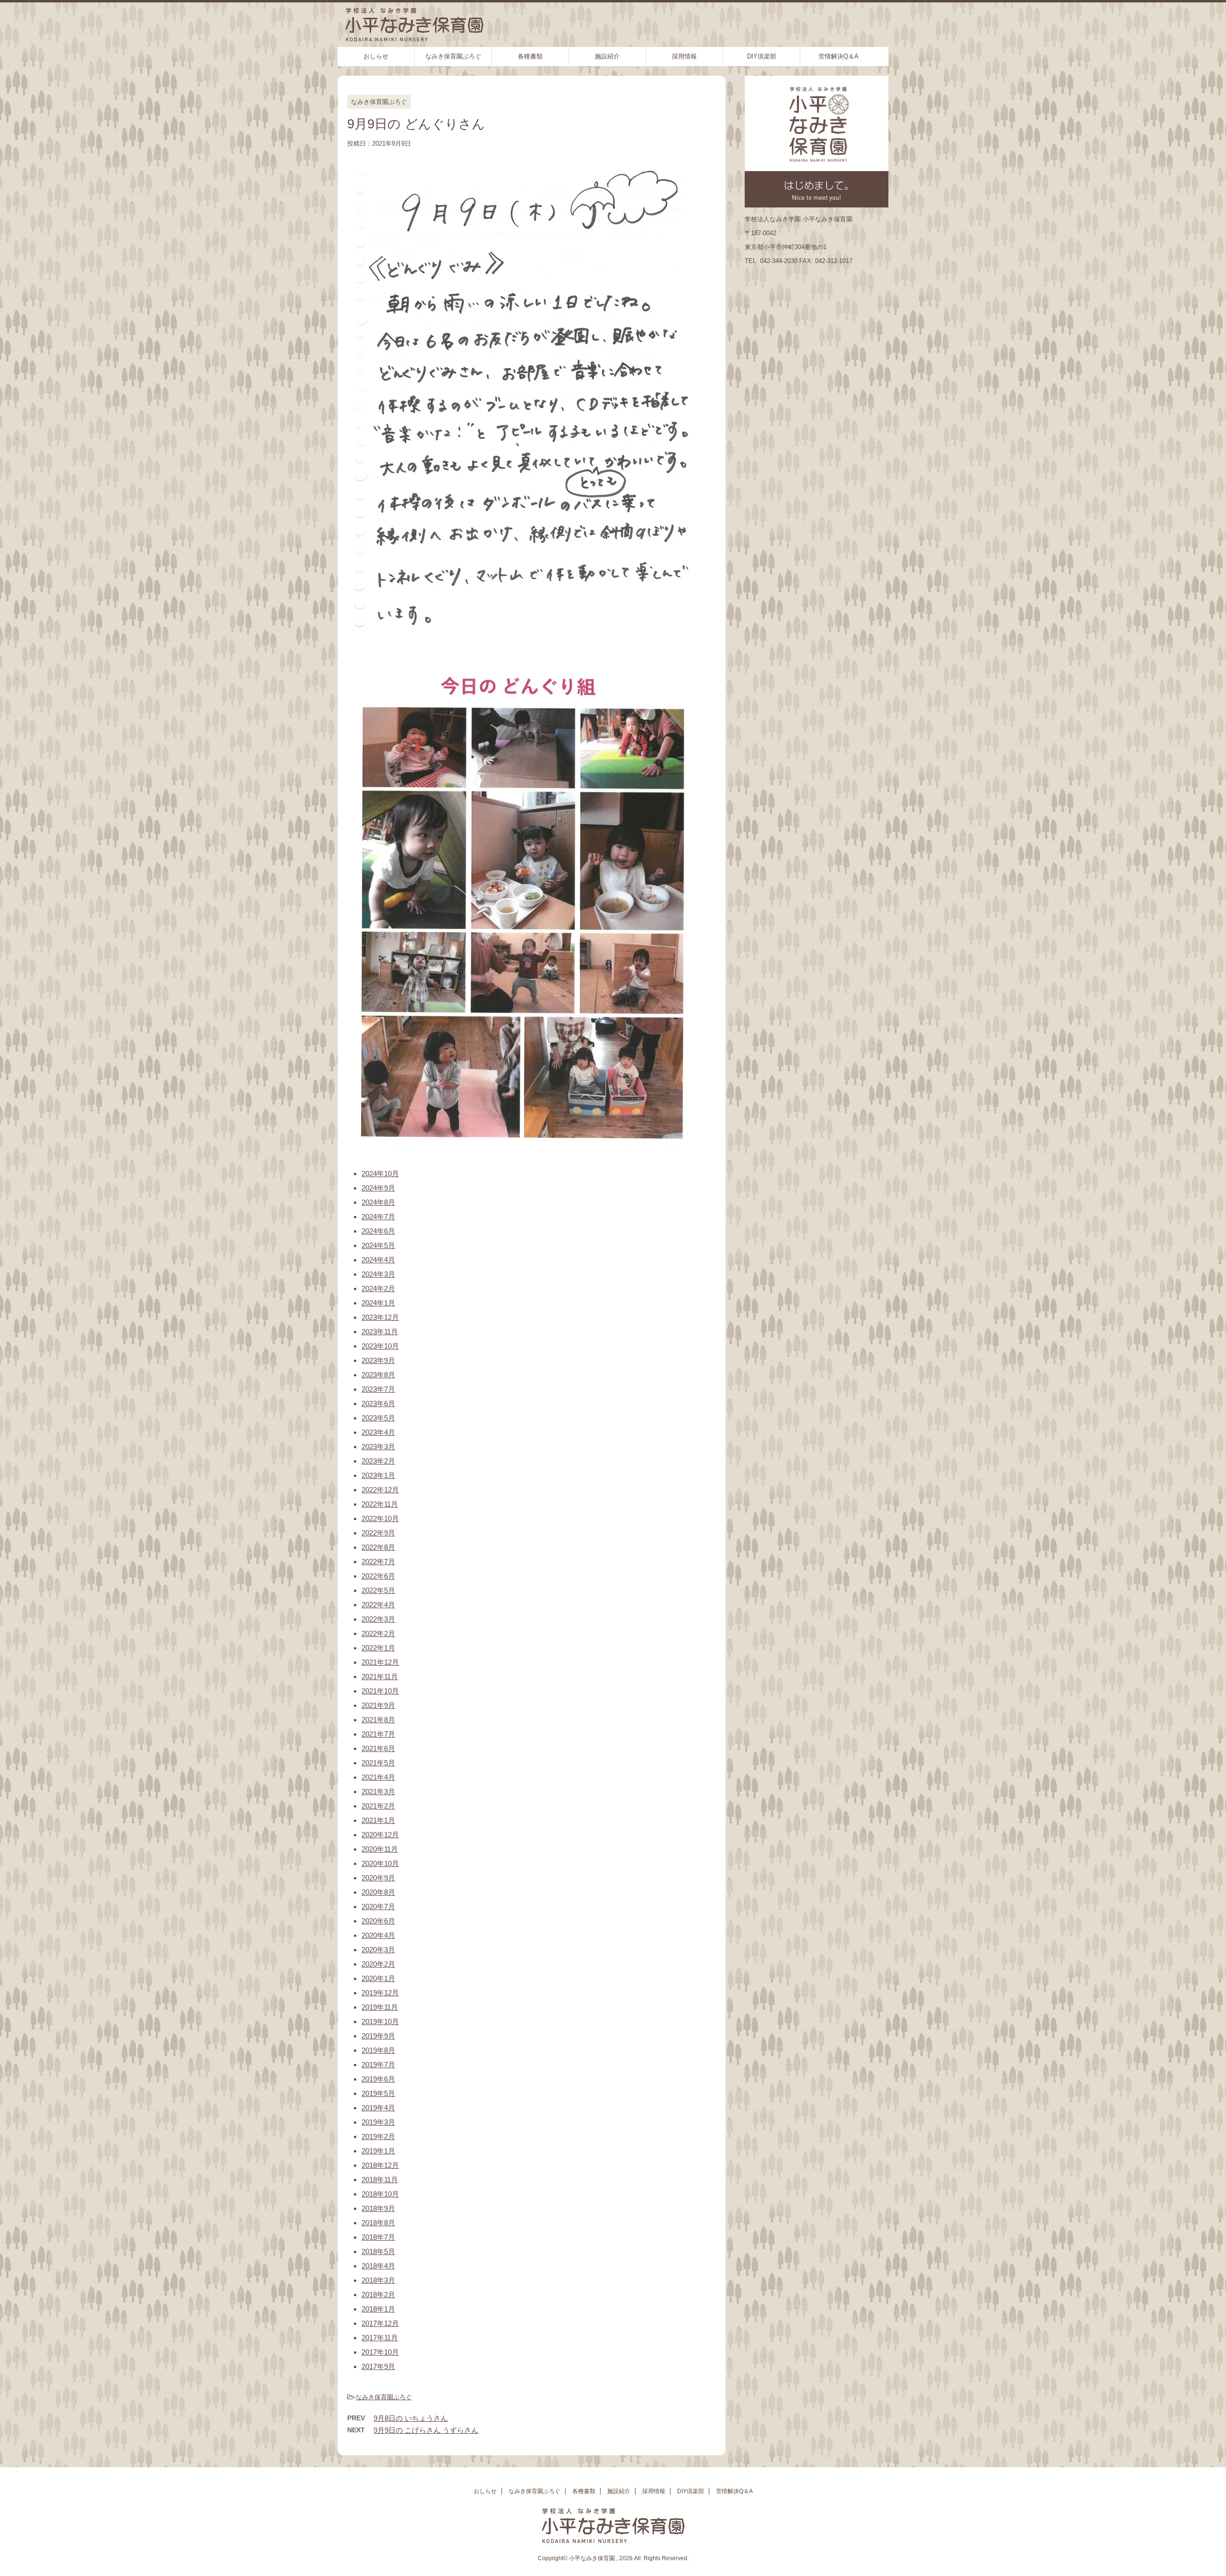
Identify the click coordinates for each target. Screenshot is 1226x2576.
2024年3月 (378, 1274)
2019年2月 (378, 2136)
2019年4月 (378, 2108)
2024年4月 (378, 1260)
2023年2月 (378, 1461)
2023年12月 (380, 1317)
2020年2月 (378, 1964)
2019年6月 (378, 2079)
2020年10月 (380, 1863)
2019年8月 (378, 2050)
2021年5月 (378, 1763)
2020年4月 (378, 1935)
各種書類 (530, 56)
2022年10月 (380, 1518)
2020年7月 (378, 1906)
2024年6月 (378, 1231)
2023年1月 (378, 1475)
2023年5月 (378, 1418)
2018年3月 (378, 2280)
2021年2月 (378, 1806)
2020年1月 (378, 1978)
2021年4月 (378, 1777)
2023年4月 (378, 1432)
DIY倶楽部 (762, 56)
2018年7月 (378, 2237)
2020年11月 (380, 1849)
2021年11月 (380, 1677)
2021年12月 (380, 1662)
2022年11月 (380, 1504)
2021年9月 (378, 1705)
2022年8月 (378, 1547)
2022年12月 (380, 1490)
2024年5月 (378, 1245)
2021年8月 (378, 1720)
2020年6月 (378, 1921)
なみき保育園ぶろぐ (453, 56)
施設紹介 (607, 56)
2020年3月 (378, 1950)
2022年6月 (378, 1576)
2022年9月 (378, 1533)
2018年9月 (378, 2208)
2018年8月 (378, 2223)
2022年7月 (378, 1562)
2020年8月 (378, 1892)
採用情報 (684, 56)
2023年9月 (378, 1360)
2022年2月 (378, 1633)
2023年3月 (378, 1447)
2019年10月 (380, 2021)
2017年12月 (380, 2323)
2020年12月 (380, 1835)
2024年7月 (378, 1217)
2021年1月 (378, 1820)
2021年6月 (378, 1748)
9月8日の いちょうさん (411, 2418)
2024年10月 (380, 1174)
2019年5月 (378, 2093)
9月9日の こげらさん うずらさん (426, 2430)
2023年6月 (378, 1403)
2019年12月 (380, 1993)
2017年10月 (380, 2352)
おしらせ (376, 56)
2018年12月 (380, 2165)
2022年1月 (378, 1648)
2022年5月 (378, 1590)
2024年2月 (378, 1288)
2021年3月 (378, 1792)
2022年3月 (378, 1619)
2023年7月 (378, 1389)
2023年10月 (380, 1346)
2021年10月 (380, 1691)
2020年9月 (378, 1878)
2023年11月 (380, 1332)
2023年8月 (378, 1375)
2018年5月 (378, 2251)
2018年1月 (378, 2309)
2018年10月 (380, 2194)
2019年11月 (380, 2007)
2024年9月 (378, 1188)
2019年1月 (378, 2151)
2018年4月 (378, 2266)
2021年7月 (378, 1734)
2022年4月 (378, 1605)
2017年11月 (380, 2338)
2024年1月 (378, 1303)
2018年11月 (380, 2180)
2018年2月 (378, 2295)
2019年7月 (378, 2065)
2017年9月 (378, 2366)
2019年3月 (378, 2122)
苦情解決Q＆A (839, 56)
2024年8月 (378, 1202)
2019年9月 (378, 2036)
